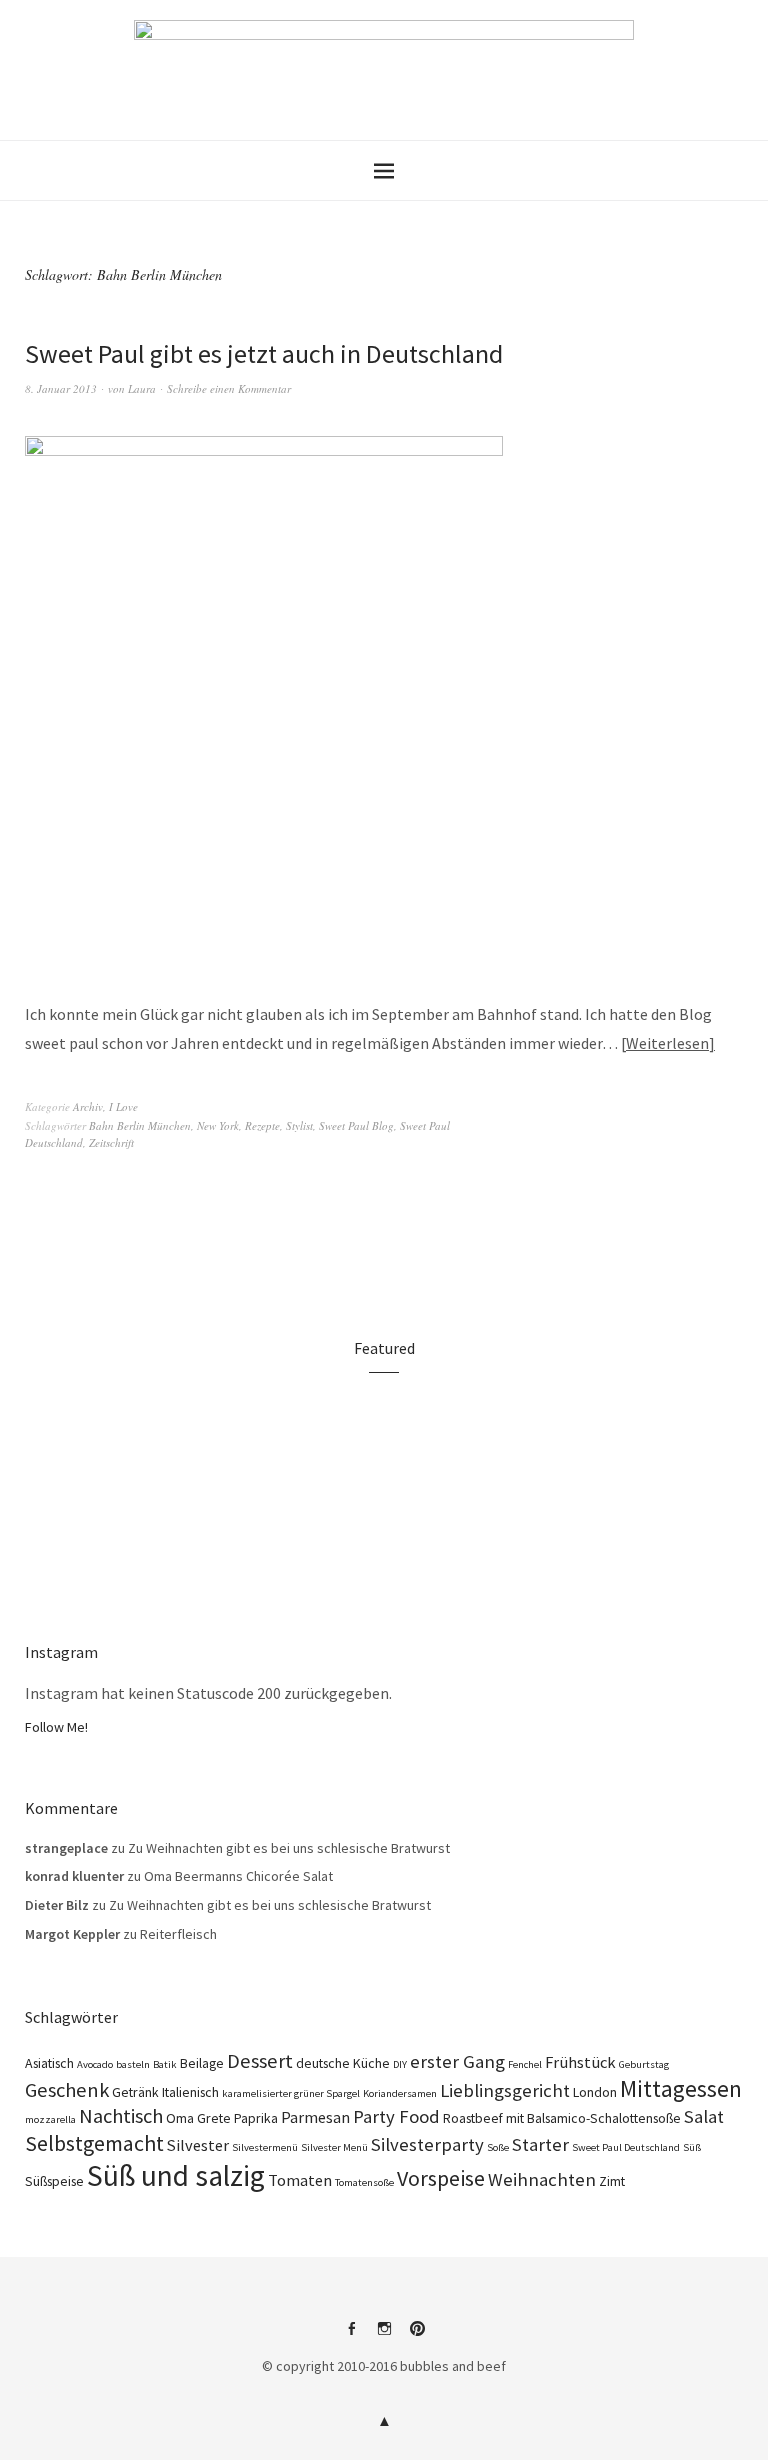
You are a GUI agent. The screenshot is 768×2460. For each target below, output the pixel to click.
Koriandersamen (400, 2093)
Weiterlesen (667, 1043)
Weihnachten (542, 2179)
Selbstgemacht (94, 2143)
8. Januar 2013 (61, 388)
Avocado (95, 2064)
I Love (123, 1106)
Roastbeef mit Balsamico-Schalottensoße (562, 2118)
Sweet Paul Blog (356, 1125)
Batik (165, 2064)
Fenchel (525, 2064)
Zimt (612, 2181)
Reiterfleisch (178, 1934)
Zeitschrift (111, 1142)
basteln (133, 2064)
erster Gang (457, 2061)
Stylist (299, 1125)
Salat (704, 2116)
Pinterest (417, 2336)
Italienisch (190, 2092)
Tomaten (300, 2180)
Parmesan (315, 2117)
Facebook (351, 2336)
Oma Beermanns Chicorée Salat (238, 1876)
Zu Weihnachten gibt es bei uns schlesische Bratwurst (289, 1848)
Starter (540, 2144)
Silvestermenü (265, 2147)
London (595, 2092)
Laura (142, 388)
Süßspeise (54, 2181)
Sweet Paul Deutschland (626, 2147)
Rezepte (262, 1125)
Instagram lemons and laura (384, 2336)
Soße (498, 2147)
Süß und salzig (176, 2175)
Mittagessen (681, 2088)
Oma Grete (198, 2118)
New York (218, 1125)
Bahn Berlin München (140, 1125)
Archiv (88, 1106)
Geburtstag (644, 2064)
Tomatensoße (364, 2182)
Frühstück (580, 2062)
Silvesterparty (427, 2144)
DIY (400, 2064)
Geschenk (67, 2090)
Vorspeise (441, 2178)
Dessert (260, 2061)
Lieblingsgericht (505, 2090)
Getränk (135, 2092)
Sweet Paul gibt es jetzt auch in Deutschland (264, 353)
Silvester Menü (334, 2147)
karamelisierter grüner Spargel (291, 2093)
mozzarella (50, 2119)
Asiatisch (49, 2063)
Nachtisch (121, 2116)
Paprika (256, 2118)
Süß (692, 2147)
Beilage (202, 2063)
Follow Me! (56, 1727)
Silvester (198, 2145)
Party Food (396, 2116)
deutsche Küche (343, 2063)
